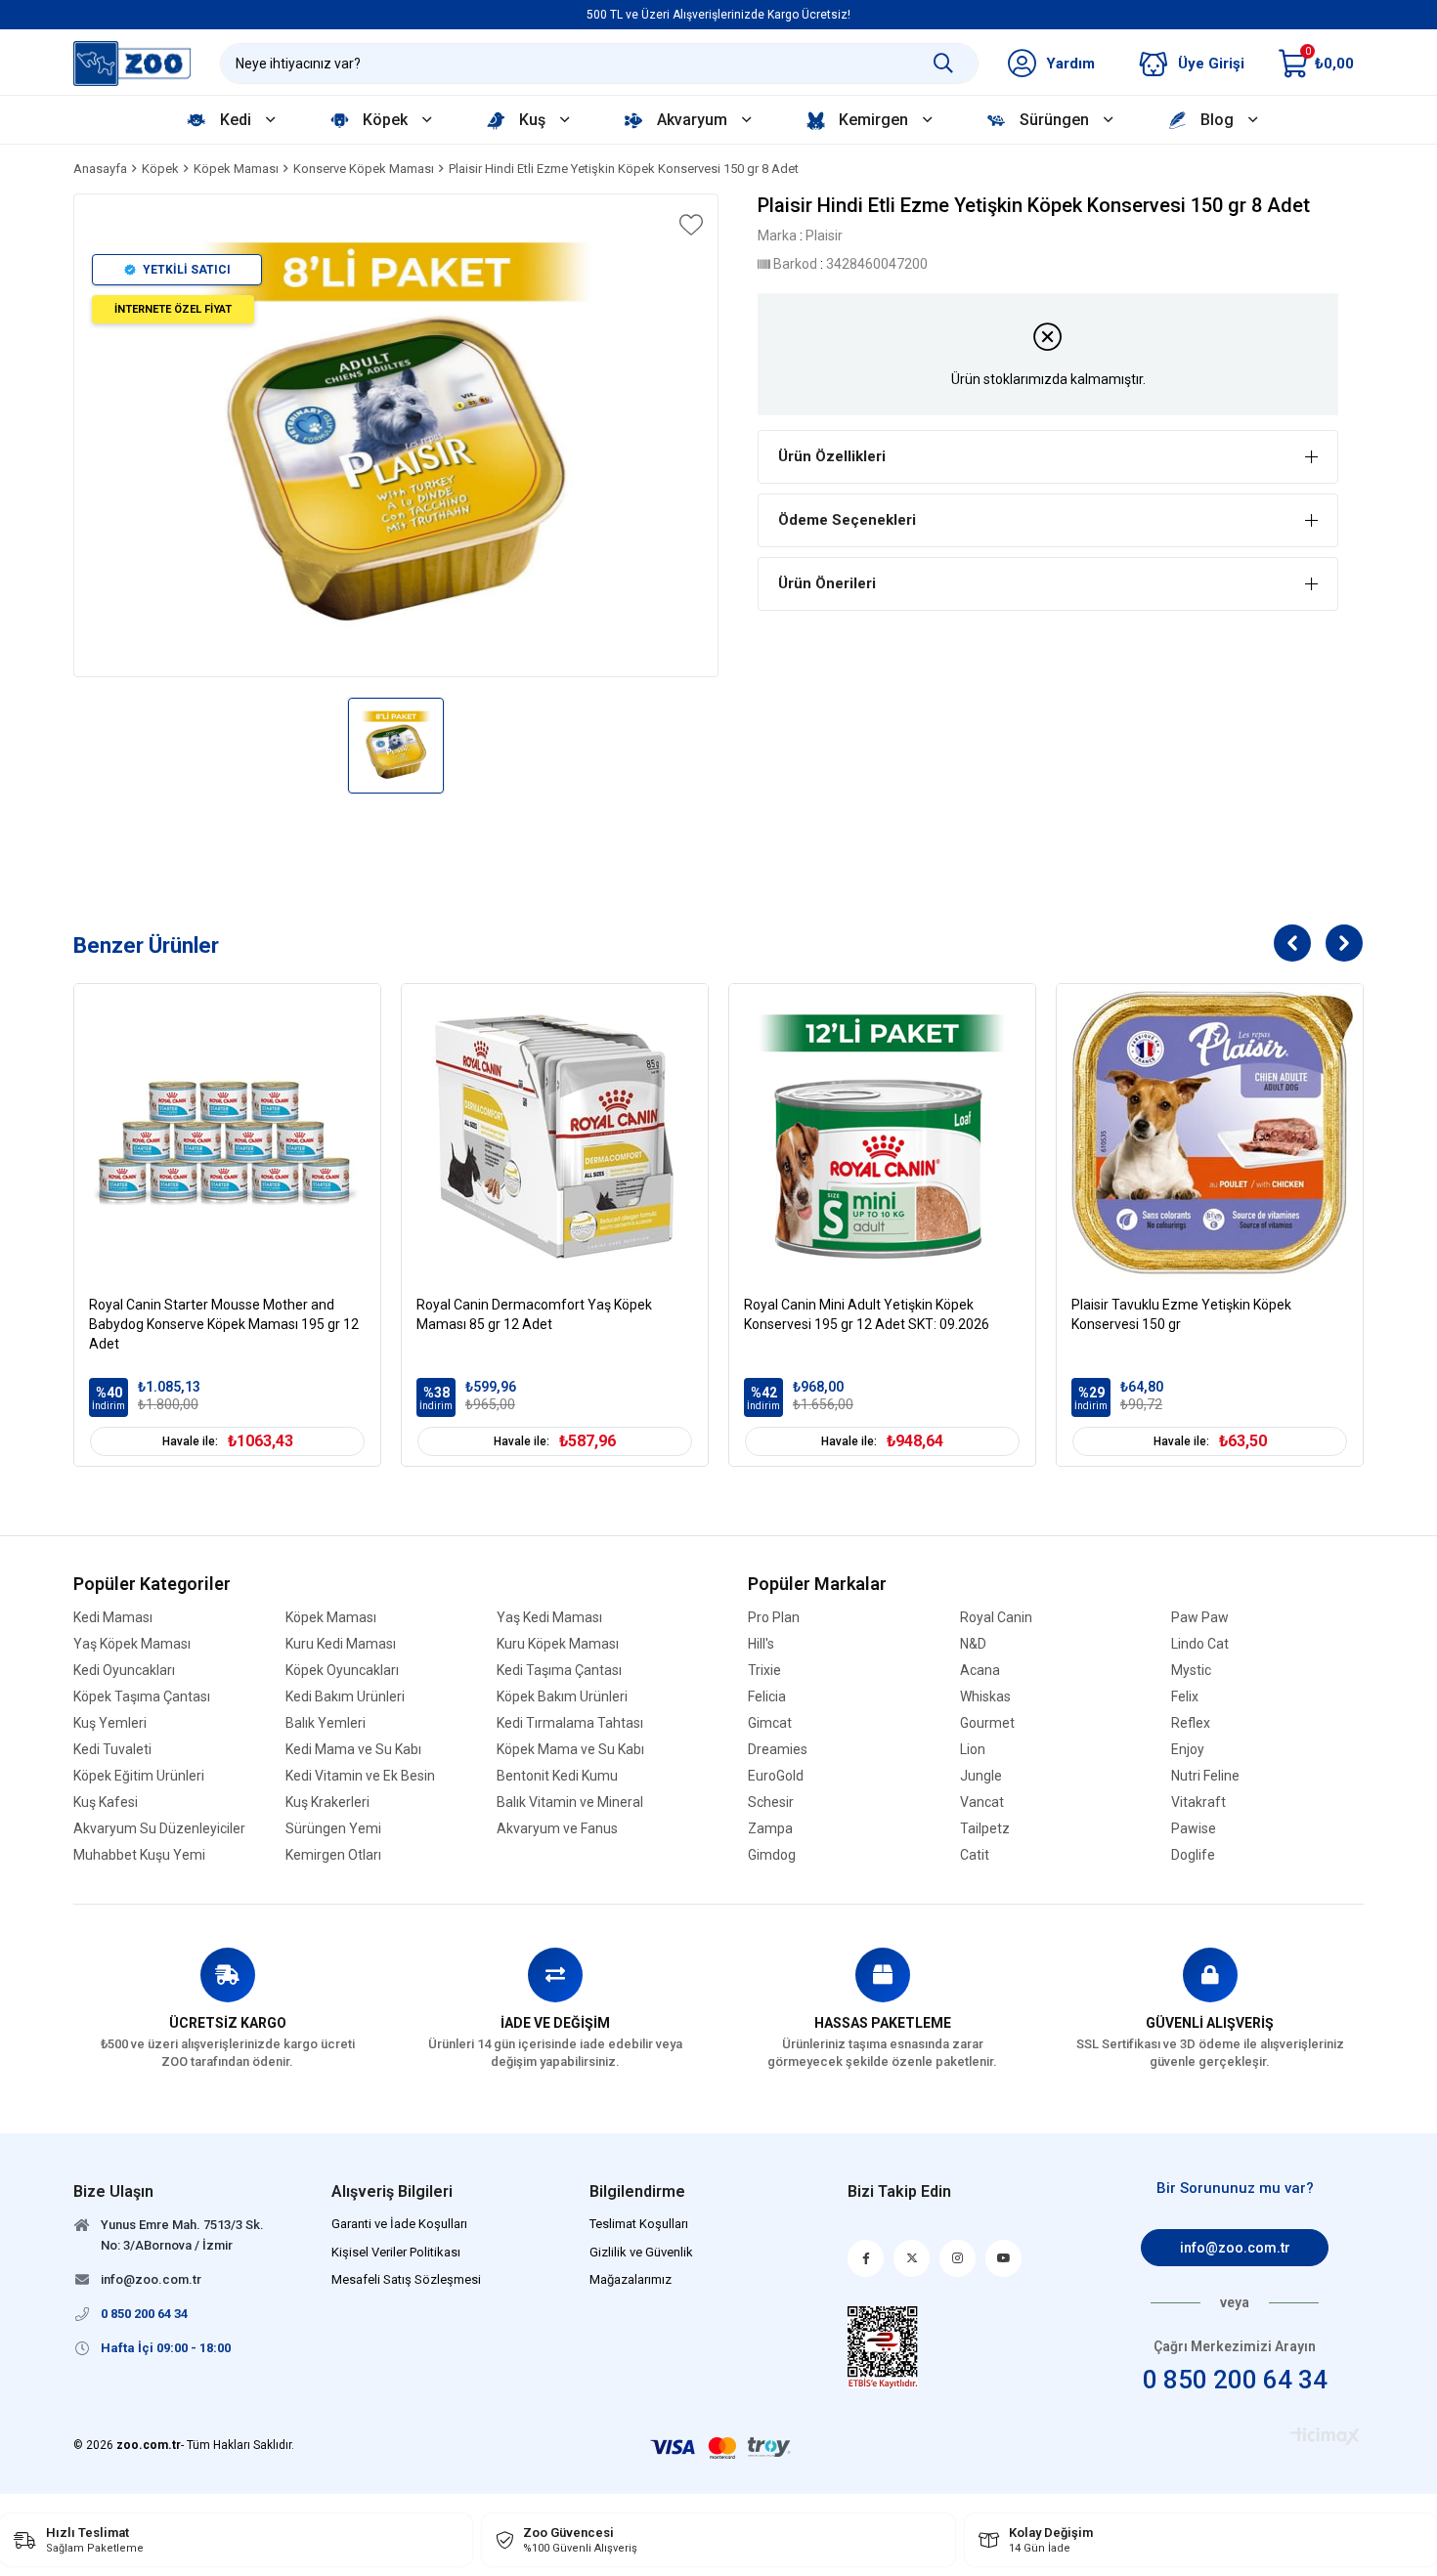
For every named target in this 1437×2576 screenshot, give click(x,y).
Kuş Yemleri (110, 1723)
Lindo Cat (1200, 1644)
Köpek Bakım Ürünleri (562, 1697)
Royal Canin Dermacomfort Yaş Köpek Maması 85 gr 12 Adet (534, 1314)
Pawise (1194, 1829)
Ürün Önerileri (827, 583)
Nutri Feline (1205, 1776)
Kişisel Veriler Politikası (396, 2252)
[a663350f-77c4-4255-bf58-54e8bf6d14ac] (883, 2347)
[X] (912, 2258)
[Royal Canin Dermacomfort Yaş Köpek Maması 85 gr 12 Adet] (555, 1137)
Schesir (771, 1803)
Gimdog (772, 1855)
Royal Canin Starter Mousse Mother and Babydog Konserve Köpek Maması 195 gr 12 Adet (224, 1324)
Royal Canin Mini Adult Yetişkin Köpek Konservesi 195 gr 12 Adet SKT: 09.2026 (867, 1314)
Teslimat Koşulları (639, 2224)
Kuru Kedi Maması (341, 1644)
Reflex (1191, 1723)
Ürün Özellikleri (832, 456)
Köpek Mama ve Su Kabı (570, 1750)
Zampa (770, 1829)
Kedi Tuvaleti (112, 1750)
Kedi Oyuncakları (124, 1671)
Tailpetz (985, 1829)
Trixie (764, 1671)
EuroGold (776, 1776)
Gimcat (770, 1723)
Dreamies (778, 1750)
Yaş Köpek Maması (132, 1644)
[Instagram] (958, 2258)
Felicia (767, 1697)
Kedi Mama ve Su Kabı (353, 1750)
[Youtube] (1003, 2258)
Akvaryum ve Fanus (557, 1829)
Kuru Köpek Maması (558, 1644)
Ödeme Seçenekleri (847, 520)
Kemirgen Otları (333, 1855)
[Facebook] (866, 2258)
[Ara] (943, 64)
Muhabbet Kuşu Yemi (139, 1855)
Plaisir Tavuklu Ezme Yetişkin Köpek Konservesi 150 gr (1181, 1314)
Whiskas (985, 1697)
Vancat (982, 1803)
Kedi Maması (113, 1618)
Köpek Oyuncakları (342, 1671)
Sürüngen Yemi (333, 1829)
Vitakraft (1198, 1803)
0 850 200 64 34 (1235, 2380)
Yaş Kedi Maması (549, 1618)
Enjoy (1188, 1750)
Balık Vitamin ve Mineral (570, 1803)
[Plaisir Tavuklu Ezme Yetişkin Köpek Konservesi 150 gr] (1210, 1137)
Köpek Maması (331, 1618)
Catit (975, 1855)
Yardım (1070, 64)
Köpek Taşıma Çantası (142, 1697)
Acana (980, 1671)
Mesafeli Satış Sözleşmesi (406, 2279)
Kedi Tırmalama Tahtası (570, 1723)
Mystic (1191, 1671)
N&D (973, 1644)
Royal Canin (996, 1618)
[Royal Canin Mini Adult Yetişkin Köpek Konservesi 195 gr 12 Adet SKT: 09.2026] (882, 1137)
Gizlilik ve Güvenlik (641, 2252)
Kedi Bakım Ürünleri (345, 1697)
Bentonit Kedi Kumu (557, 1776)
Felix (1185, 1697)
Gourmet (987, 1723)
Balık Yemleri (326, 1723)
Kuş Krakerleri (327, 1803)
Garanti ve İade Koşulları (399, 2224)
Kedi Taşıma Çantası (559, 1671)
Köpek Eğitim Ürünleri (139, 1776)
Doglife (1193, 1855)
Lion (973, 1750)
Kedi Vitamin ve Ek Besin (360, 1776)
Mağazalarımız (631, 2279)
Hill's (761, 1644)
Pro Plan (774, 1618)
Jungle (981, 1776)
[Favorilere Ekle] (689, 225)
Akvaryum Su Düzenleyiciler (159, 1829)
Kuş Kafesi (106, 1803)
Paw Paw (1200, 1618)
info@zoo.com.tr (1235, 2248)
